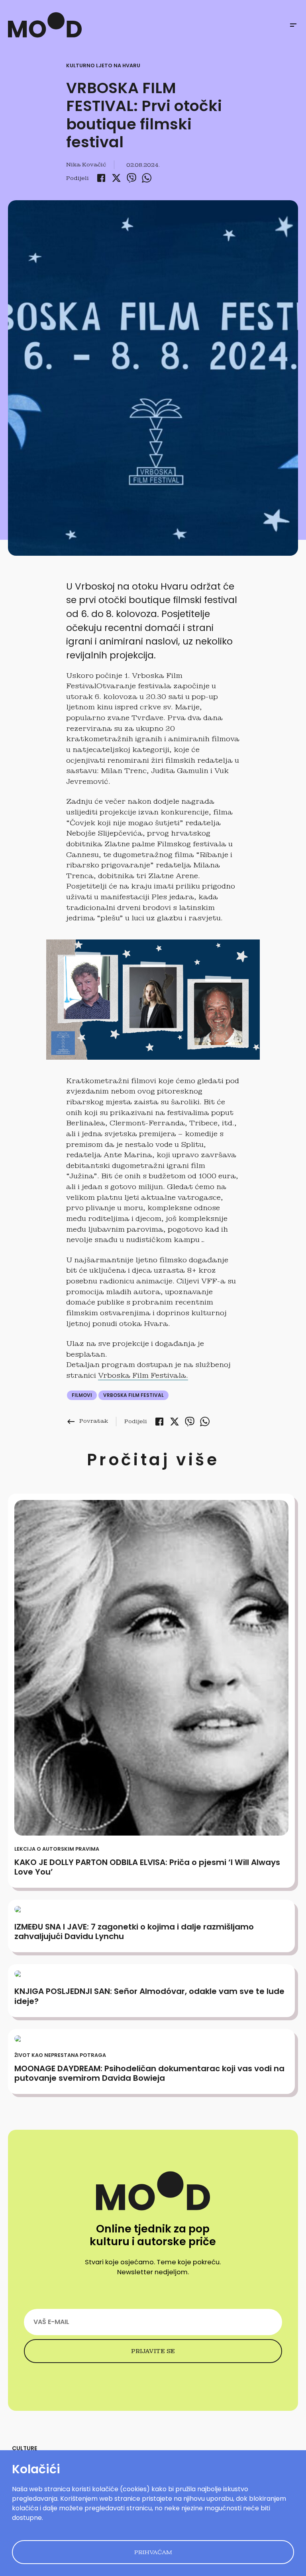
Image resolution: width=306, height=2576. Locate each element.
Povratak (87, 1421)
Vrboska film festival (133, 1395)
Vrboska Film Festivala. (143, 1375)
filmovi (82, 1395)
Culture (25, 2448)
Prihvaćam (153, 2552)
